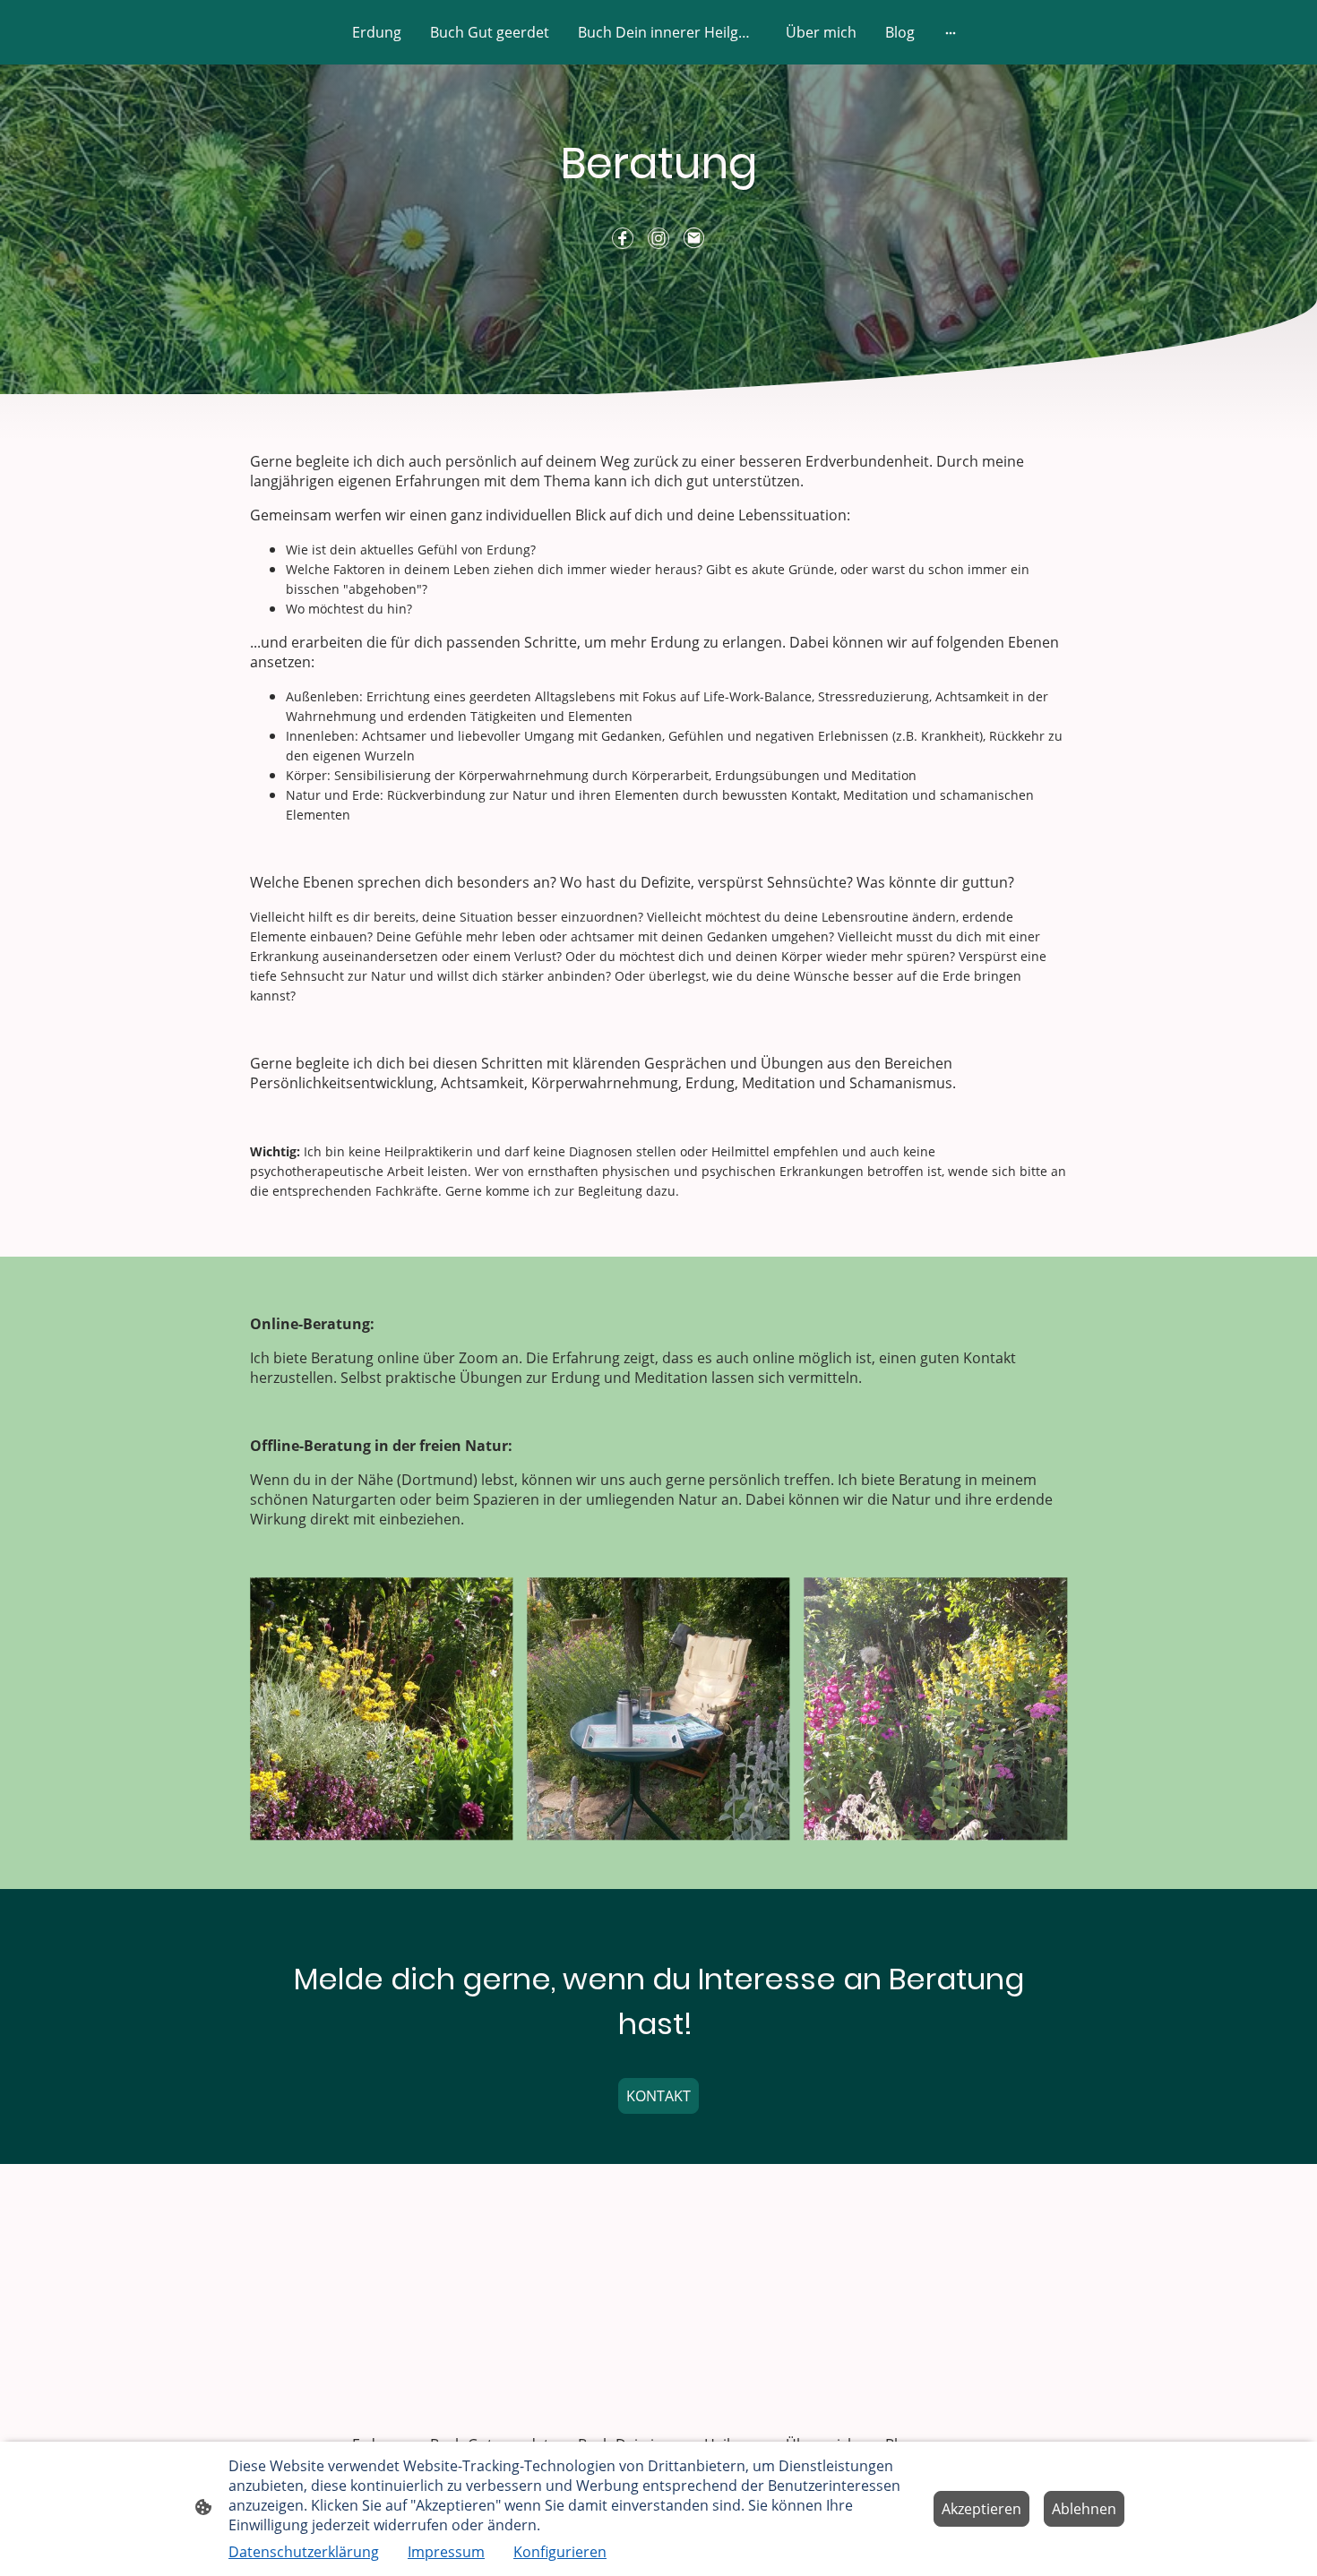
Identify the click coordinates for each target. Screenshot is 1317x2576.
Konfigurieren (560, 2552)
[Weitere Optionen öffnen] (951, 32)
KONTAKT (658, 2096)
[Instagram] (658, 238)
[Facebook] (623, 238)
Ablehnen (1084, 2509)
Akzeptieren (981, 2509)
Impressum (446, 2552)
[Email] (694, 238)
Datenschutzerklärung (304, 2552)
